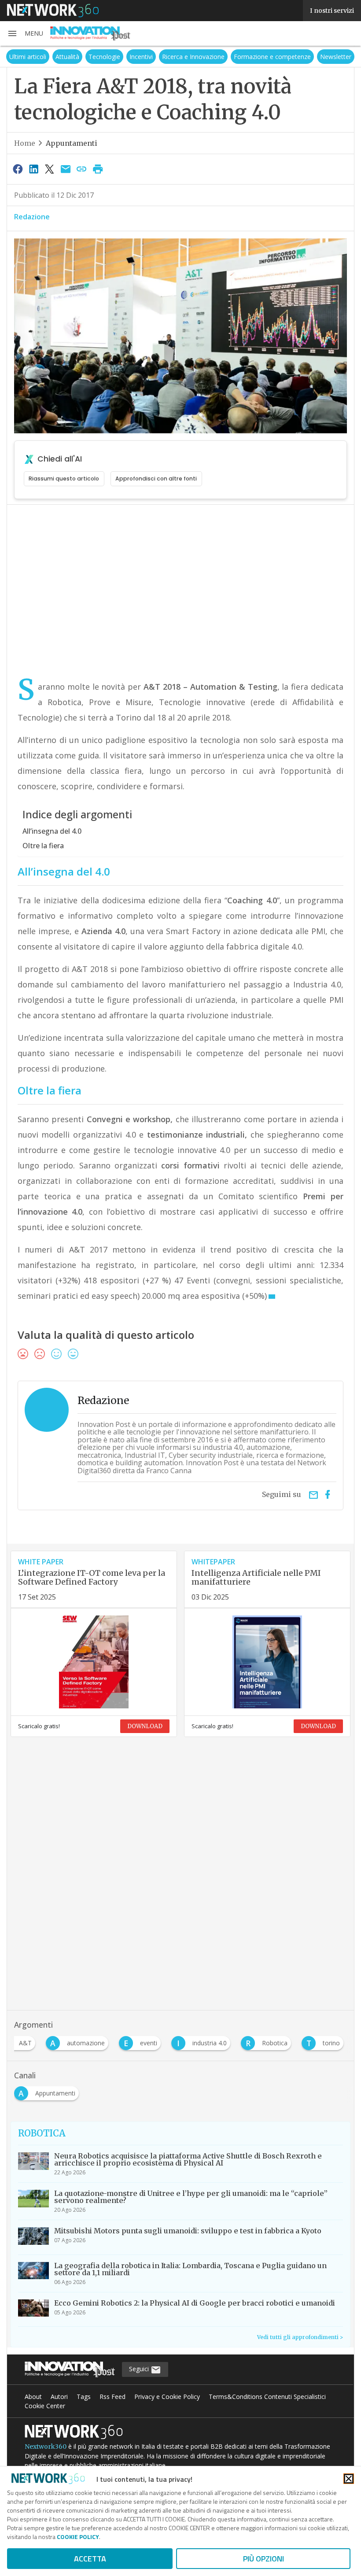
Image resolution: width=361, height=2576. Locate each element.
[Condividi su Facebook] (18, 169)
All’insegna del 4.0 (52, 831)
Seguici (140, 2369)
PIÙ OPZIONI (263, 2559)
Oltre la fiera (43, 846)
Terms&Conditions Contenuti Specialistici (267, 2397)
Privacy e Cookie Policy (167, 2397)
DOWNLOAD (145, 1726)
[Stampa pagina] (98, 169)
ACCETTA (90, 2559)
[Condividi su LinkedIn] (33, 169)
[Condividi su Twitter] (50, 169)
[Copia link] (82, 169)
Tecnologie (104, 57)
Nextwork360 (46, 2447)
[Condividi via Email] (66, 169)
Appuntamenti (72, 143)
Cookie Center (45, 2406)
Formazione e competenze (272, 57)
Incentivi (141, 57)
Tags (84, 2397)
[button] (25, 33)
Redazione (32, 217)
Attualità (67, 57)
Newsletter (336, 57)
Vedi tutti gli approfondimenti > (300, 2337)
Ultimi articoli (28, 57)
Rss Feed (112, 2397)
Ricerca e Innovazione (193, 57)
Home (25, 143)
